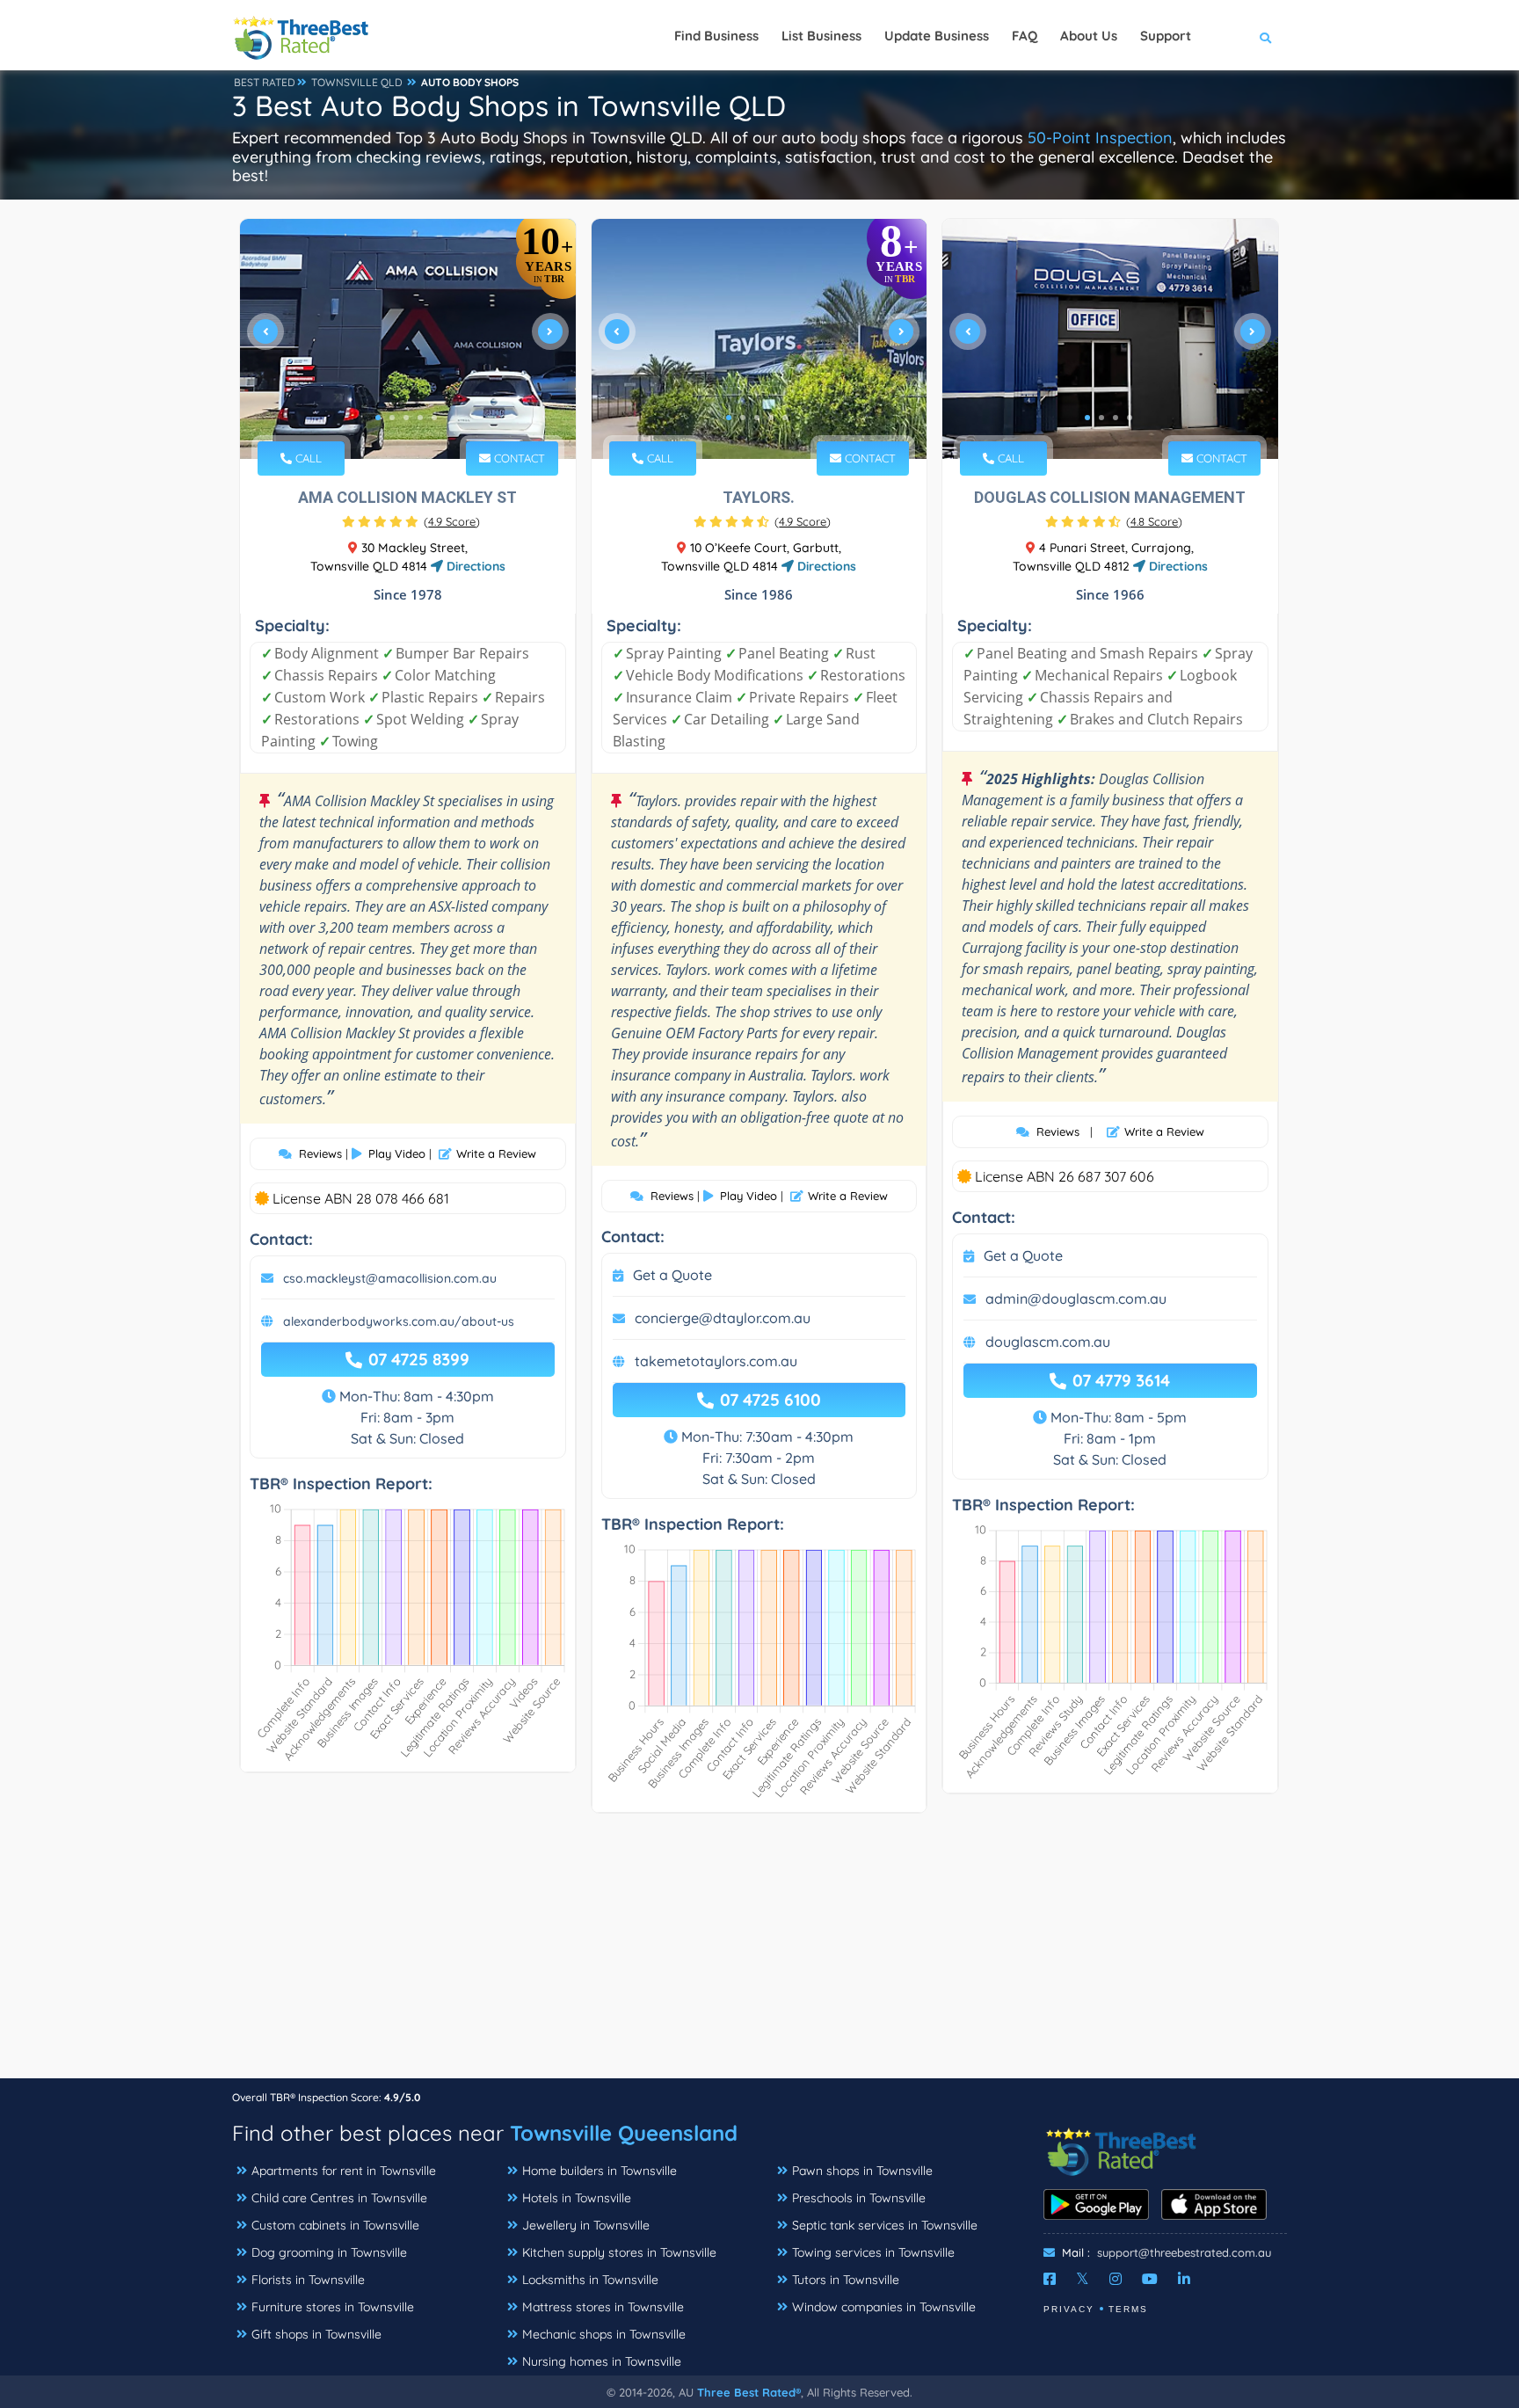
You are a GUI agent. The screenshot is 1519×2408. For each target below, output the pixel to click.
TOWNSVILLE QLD (357, 82)
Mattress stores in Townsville (603, 2307)
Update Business (937, 36)
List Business (821, 36)
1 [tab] (378, 418)
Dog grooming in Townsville (329, 2252)
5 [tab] (434, 418)
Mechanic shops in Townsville (604, 2334)
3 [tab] (406, 418)
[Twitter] (1083, 2279)
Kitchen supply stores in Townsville (619, 2252)
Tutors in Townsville (846, 2280)
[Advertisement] (759, 1954)
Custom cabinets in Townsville (335, 2225)
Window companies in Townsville (884, 2307)
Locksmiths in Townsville (590, 2280)
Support (1166, 36)
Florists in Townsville (308, 2280)
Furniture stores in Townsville (333, 2307)
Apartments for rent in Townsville (344, 2171)
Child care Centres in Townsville (339, 2198)
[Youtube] (1150, 2279)
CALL (307, 458)
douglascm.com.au (1048, 1342)
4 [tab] (420, 418)
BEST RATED (265, 82)
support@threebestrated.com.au (1184, 2252)
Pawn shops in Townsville (862, 2171)
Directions (474, 566)
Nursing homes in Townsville (602, 2361)
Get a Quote (672, 1275)
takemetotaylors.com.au (716, 1361)
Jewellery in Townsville (586, 2225)
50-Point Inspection (1100, 138)
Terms (1128, 2309)
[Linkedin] (1184, 2279)
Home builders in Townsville (600, 2171)
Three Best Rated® (749, 2392)
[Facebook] (1050, 2279)
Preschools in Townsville (859, 2198)
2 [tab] (392, 418)
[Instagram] (1116, 2279)
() (452, 521)
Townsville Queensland (624, 2133)
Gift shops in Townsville (316, 2334)
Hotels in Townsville (577, 2198)
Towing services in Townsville (873, 2252)
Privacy (1069, 2309)
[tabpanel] (408, 339)
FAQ (1025, 36)
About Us (1089, 36)
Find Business (716, 36)
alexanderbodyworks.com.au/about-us (399, 1321)
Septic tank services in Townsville (885, 2225)
